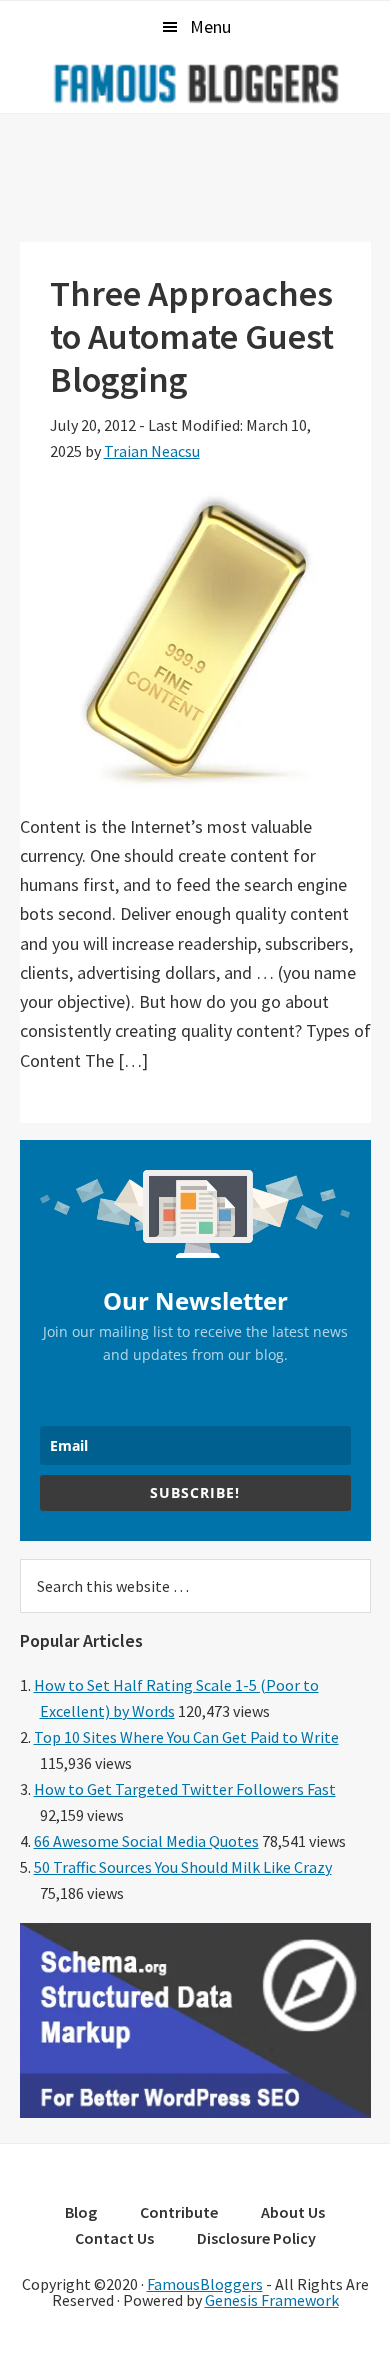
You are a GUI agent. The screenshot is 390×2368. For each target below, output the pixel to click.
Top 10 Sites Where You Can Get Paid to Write (186, 1737)
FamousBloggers (205, 2284)
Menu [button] (210, 26)
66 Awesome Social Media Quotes (146, 1841)
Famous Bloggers (195, 83)
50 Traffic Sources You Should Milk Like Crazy (183, 1867)
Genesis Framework (272, 2300)
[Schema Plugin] (195, 2112)
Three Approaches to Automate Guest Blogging (192, 336)
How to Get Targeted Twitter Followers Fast (185, 1789)
